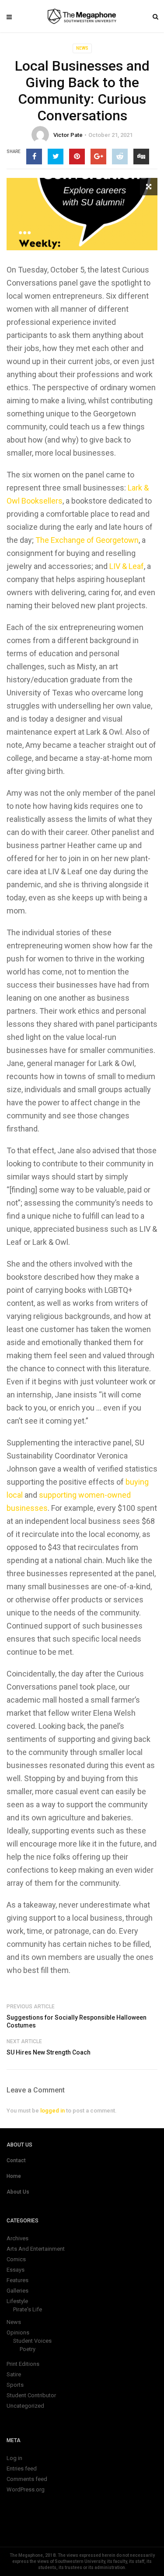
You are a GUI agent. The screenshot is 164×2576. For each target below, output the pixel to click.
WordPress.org (26, 2489)
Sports (15, 2385)
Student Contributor (31, 2395)
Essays (16, 2270)
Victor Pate (68, 135)
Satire (14, 2374)
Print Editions (23, 2364)
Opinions (18, 2332)
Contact (16, 2160)
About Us (18, 2192)
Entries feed (22, 2469)
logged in (52, 2111)
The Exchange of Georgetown (87, 540)
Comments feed (27, 2479)
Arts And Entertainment (36, 2249)
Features (17, 2280)
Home (14, 2176)
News (82, 48)
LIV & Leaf (127, 566)
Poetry (28, 2349)
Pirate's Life (28, 2309)
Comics (16, 2259)
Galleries (17, 2291)
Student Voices (32, 2341)
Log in (14, 2458)
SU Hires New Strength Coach (49, 2052)
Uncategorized (25, 2406)
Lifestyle (17, 2301)
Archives (17, 2238)
